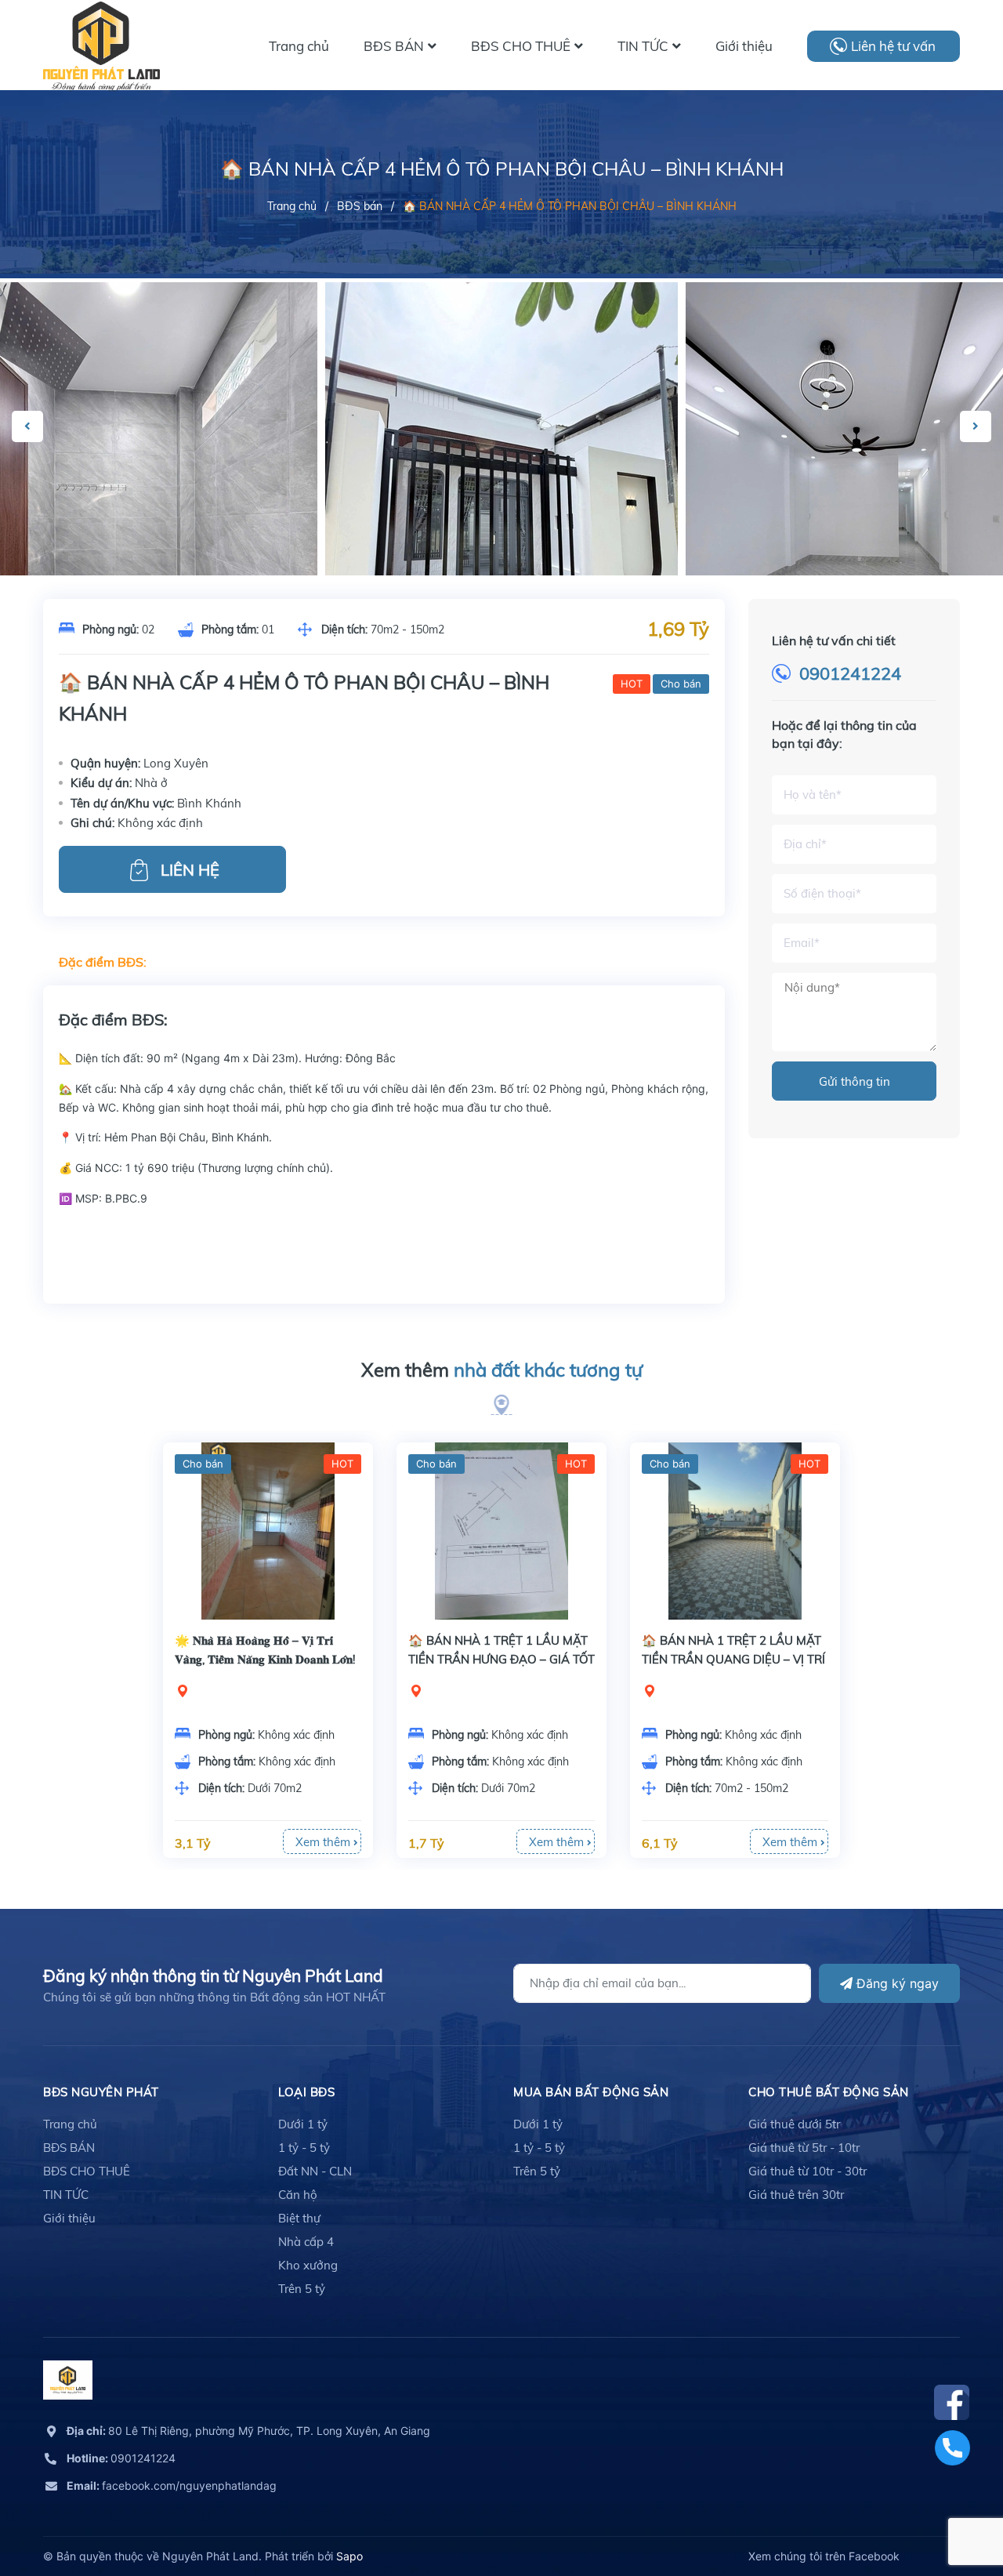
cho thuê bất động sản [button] (829, 2092)
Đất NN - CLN (315, 2171)
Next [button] (976, 426)
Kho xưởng (308, 2265)
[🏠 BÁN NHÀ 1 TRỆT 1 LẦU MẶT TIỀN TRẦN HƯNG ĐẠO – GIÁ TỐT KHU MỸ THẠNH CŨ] (501, 1531)
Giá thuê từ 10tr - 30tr (807, 2171)
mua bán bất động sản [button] (591, 2092)
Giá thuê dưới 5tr (794, 2124)
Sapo (349, 2556)
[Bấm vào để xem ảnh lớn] (501, 517)
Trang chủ (70, 2124)
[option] (501, 517)
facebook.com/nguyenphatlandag (172, 2485)
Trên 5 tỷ (302, 2289)
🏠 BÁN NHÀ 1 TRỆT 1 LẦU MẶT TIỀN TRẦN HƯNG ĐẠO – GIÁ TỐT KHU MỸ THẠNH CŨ (501, 1659)
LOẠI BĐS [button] (306, 2092)
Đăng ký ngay (896, 1983)
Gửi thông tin (855, 1081)
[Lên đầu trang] (952, 2494)
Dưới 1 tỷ (303, 2124)
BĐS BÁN (69, 2148)
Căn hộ (298, 2195)
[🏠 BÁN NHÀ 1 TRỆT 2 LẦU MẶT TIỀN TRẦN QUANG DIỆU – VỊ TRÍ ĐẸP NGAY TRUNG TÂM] (735, 1531)
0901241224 (850, 673)
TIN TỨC (66, 2195)
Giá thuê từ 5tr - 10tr (804, 2148)
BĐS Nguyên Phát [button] (101, 2092)
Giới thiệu (69, 2218)
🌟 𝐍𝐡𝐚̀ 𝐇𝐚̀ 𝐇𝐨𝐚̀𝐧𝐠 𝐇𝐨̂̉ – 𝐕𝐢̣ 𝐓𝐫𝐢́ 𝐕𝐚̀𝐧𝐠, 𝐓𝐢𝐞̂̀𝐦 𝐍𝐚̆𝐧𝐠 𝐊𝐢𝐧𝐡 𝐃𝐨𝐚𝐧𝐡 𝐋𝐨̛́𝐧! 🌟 (265, 1659)
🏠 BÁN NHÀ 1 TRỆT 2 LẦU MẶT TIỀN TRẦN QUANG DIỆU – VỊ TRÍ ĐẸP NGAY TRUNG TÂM (733, 1659)
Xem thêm (502, 1370)
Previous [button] (27, 426)
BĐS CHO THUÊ (87, 2171)
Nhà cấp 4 (306, 2242)
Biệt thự (299, 2218)
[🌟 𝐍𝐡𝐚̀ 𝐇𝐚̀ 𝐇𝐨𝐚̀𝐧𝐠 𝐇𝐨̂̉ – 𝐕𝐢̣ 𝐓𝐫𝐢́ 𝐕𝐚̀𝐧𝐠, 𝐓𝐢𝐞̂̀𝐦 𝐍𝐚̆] (268, 1531)
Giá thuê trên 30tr (796, 2195)
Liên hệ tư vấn (893, 46)
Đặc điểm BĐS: (103, 962)
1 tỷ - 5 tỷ (304, 2148)
